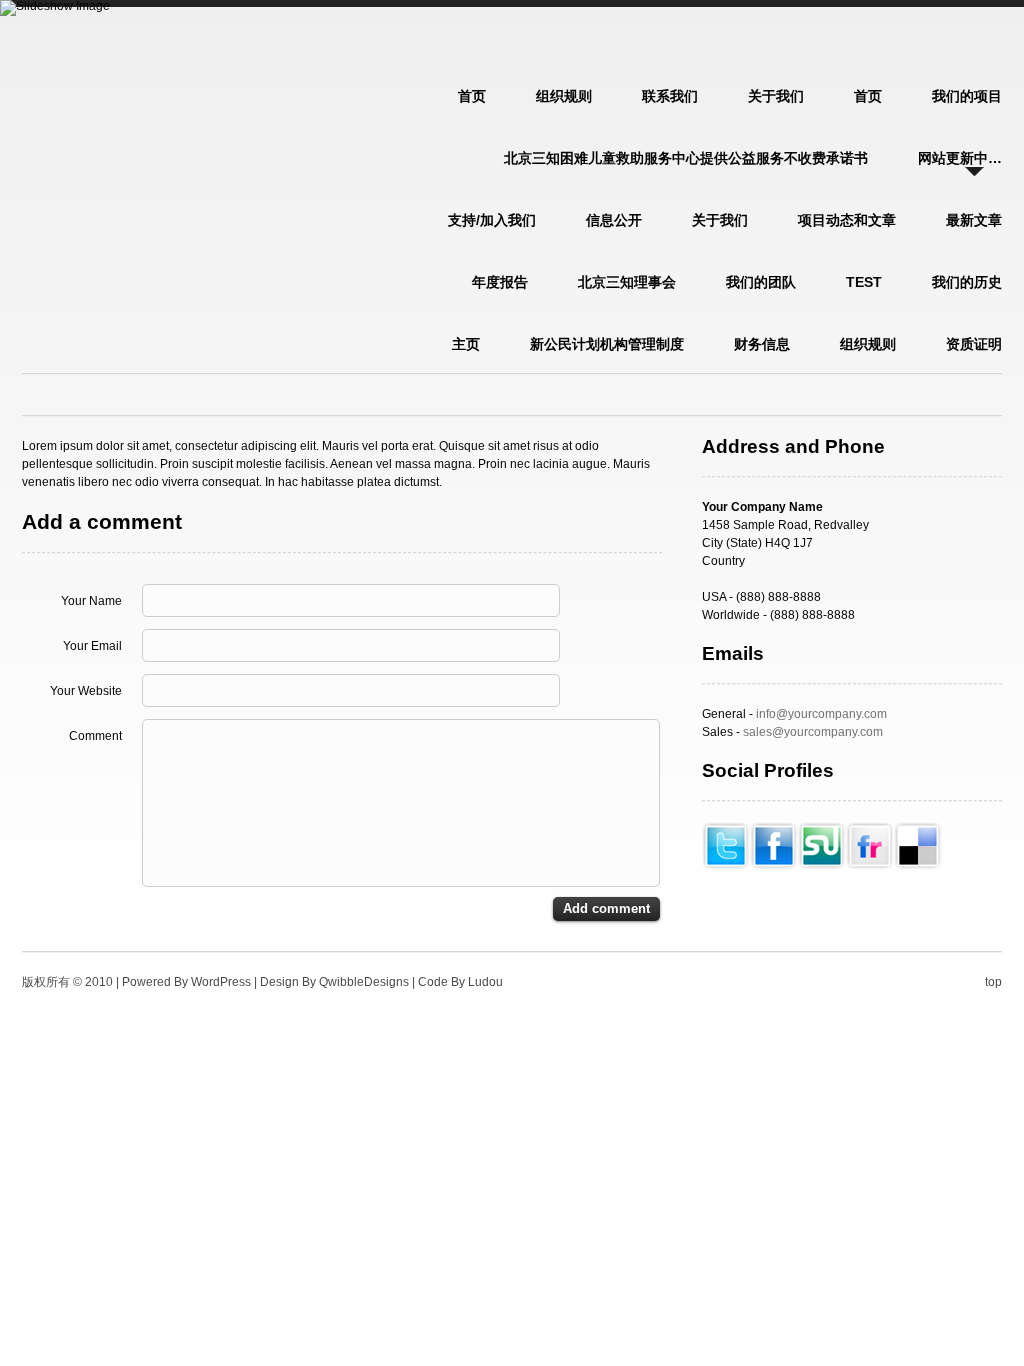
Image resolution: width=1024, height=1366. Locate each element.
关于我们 (776, 96)
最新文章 (974, 220)
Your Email (92, 646)
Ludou (485, 982)
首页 (868, 96)
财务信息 (762, 344)
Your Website (86, 691)
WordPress (221, 982)
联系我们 (670, 96)
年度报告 (500, 282)
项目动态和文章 (847, 220)
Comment (95, 736)
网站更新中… (960, 158)
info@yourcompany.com (821, 714)
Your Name (91, 601)
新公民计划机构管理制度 (607, 344)
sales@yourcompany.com (813, 732)
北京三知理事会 (627, 282)
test (864, 282)
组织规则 (564, 96)
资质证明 (974, 344)
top (993, 982)
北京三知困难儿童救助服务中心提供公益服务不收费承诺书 (686, 158)
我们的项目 (967, 96)
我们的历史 (967, 282)
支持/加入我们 (492, 220)
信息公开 (614, 220)
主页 (466, 344)
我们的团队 (761, 282)
